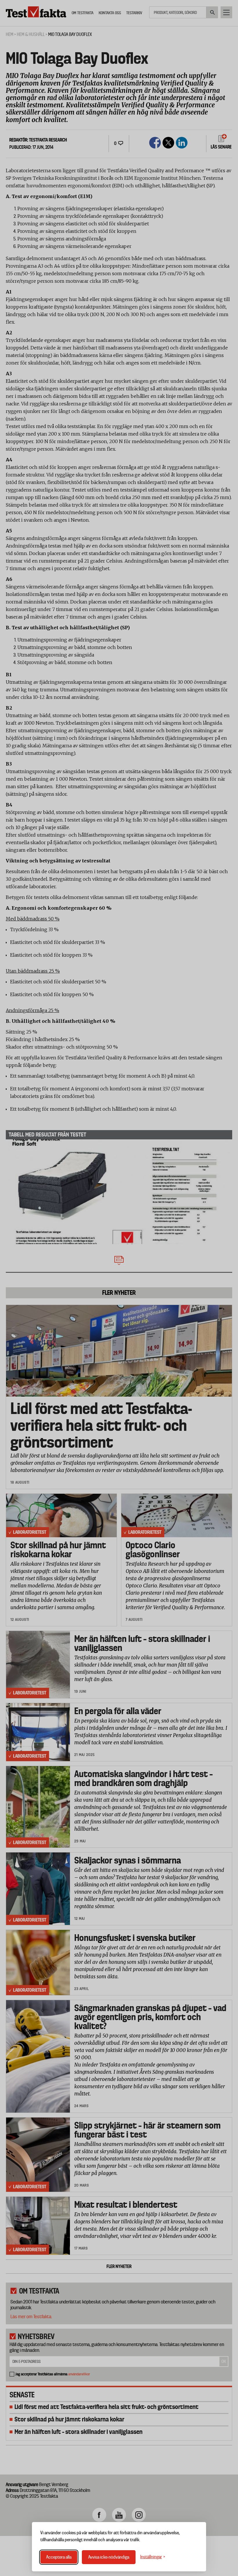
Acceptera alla (59, 2557)
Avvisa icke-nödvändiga (109, 2557)
